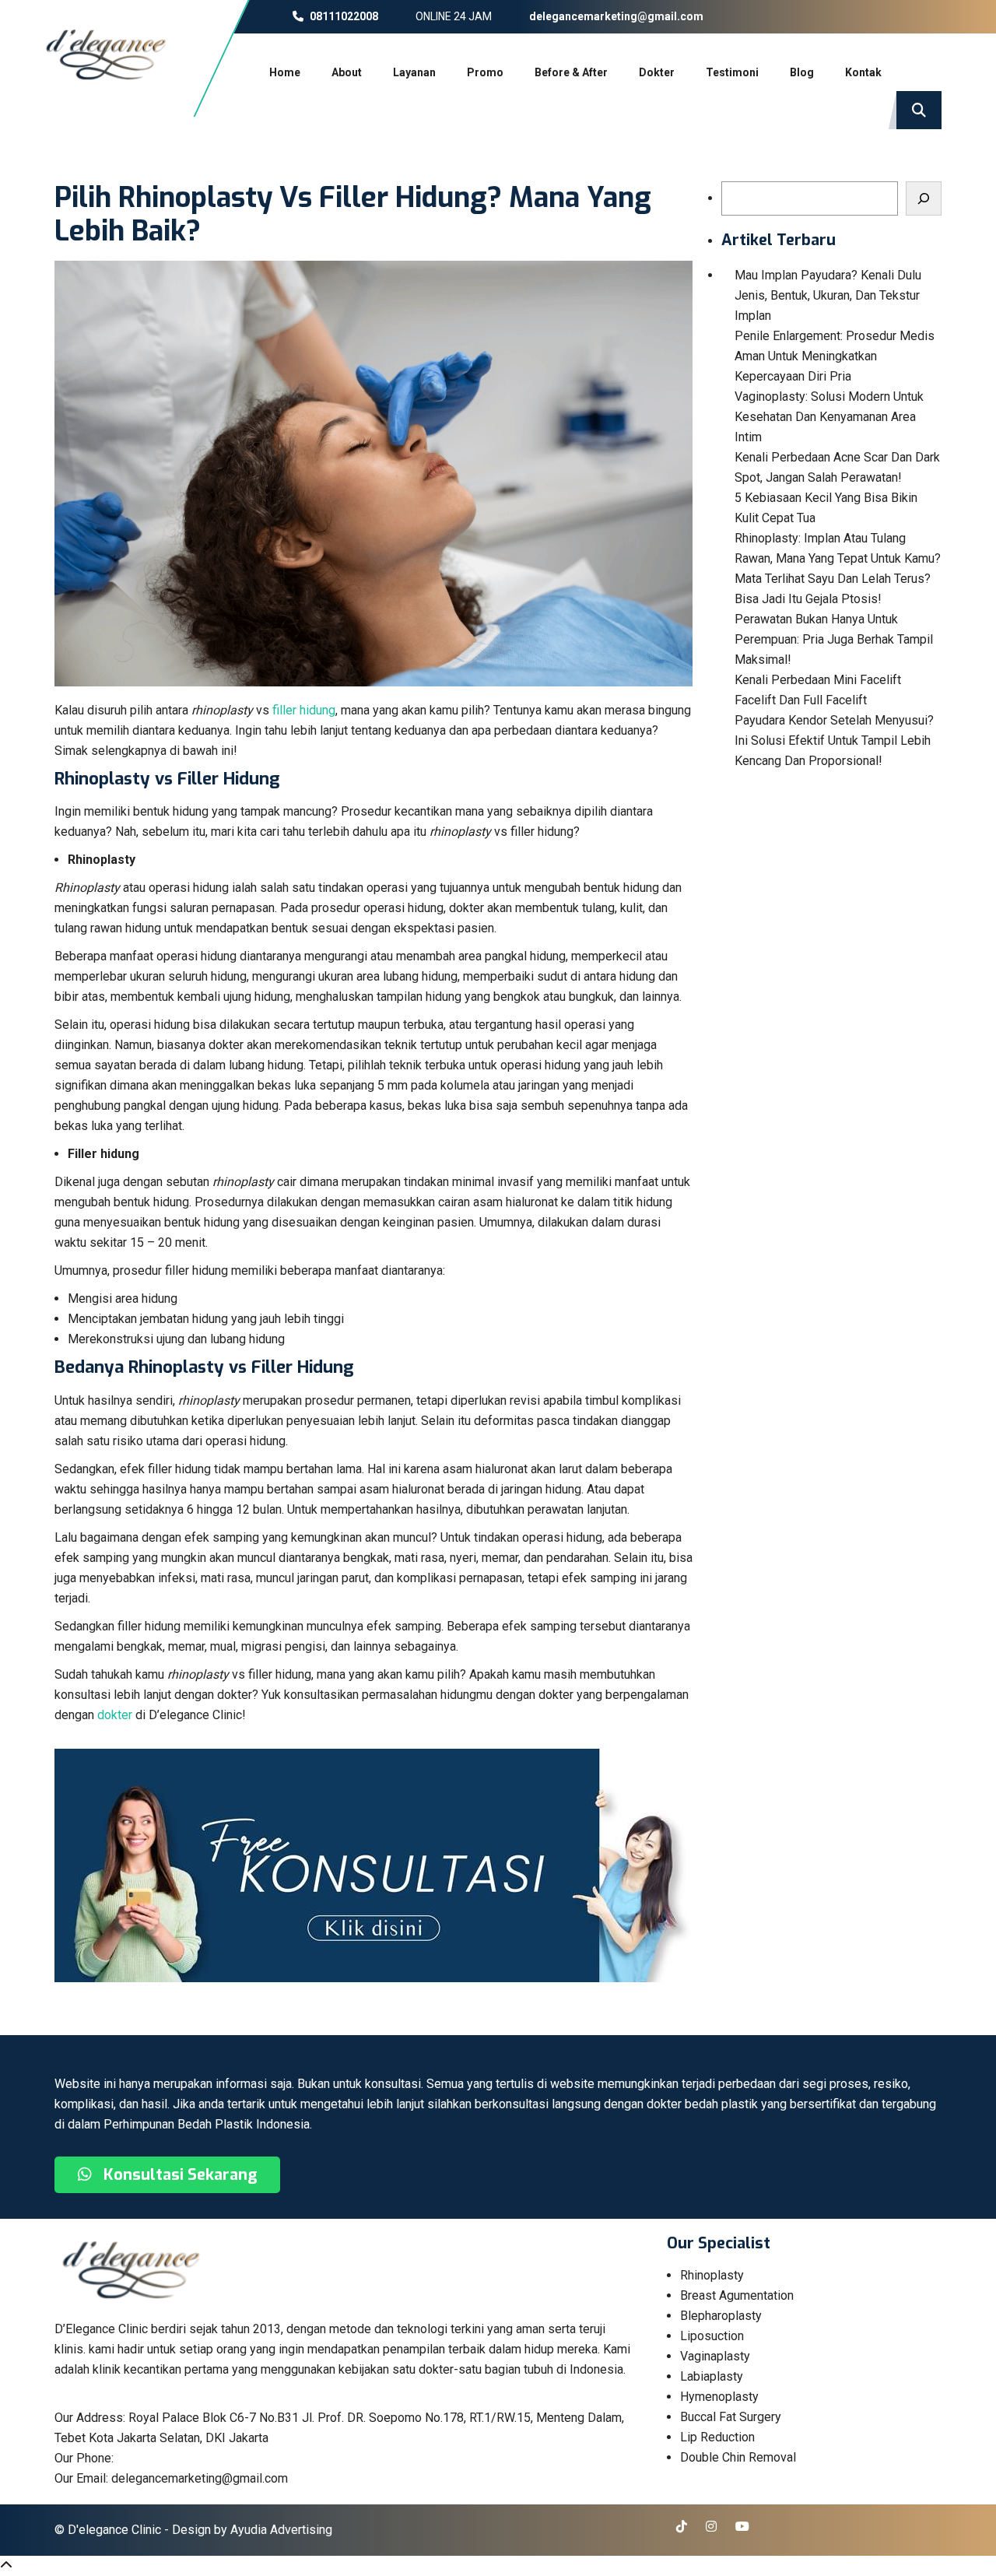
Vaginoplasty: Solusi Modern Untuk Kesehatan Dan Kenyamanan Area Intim (829, 417)
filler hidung (304, 710)
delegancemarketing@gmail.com (615, 16)
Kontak (863, 72)
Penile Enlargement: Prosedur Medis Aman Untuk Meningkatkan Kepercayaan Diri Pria (835, 356)
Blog (802, 72)
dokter (115, 1715)
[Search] (924, 198)
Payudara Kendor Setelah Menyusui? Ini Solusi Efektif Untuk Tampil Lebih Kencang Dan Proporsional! (834, 741)
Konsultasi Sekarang (178, 2175)
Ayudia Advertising (281, 2530)
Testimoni (732, 72)
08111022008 (343, 16)
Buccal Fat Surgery (731, 2417)
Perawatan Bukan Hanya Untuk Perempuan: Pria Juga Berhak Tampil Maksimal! (834, 639)
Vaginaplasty (715, 2356)
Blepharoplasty (721, 2316)
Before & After (571, 72)
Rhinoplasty (712, 2275)
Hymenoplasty (719, 2397)
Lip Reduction (717, 2437)
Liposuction (712, 2336)
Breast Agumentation (737, 2295)
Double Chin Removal (738, 2457)
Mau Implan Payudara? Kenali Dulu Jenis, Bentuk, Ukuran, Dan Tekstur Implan (828, 295)
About (347, 72)
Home (285, 72)
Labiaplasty (712, 2376)
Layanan (414, 72)
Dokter (657, 72)
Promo (485, 72)
